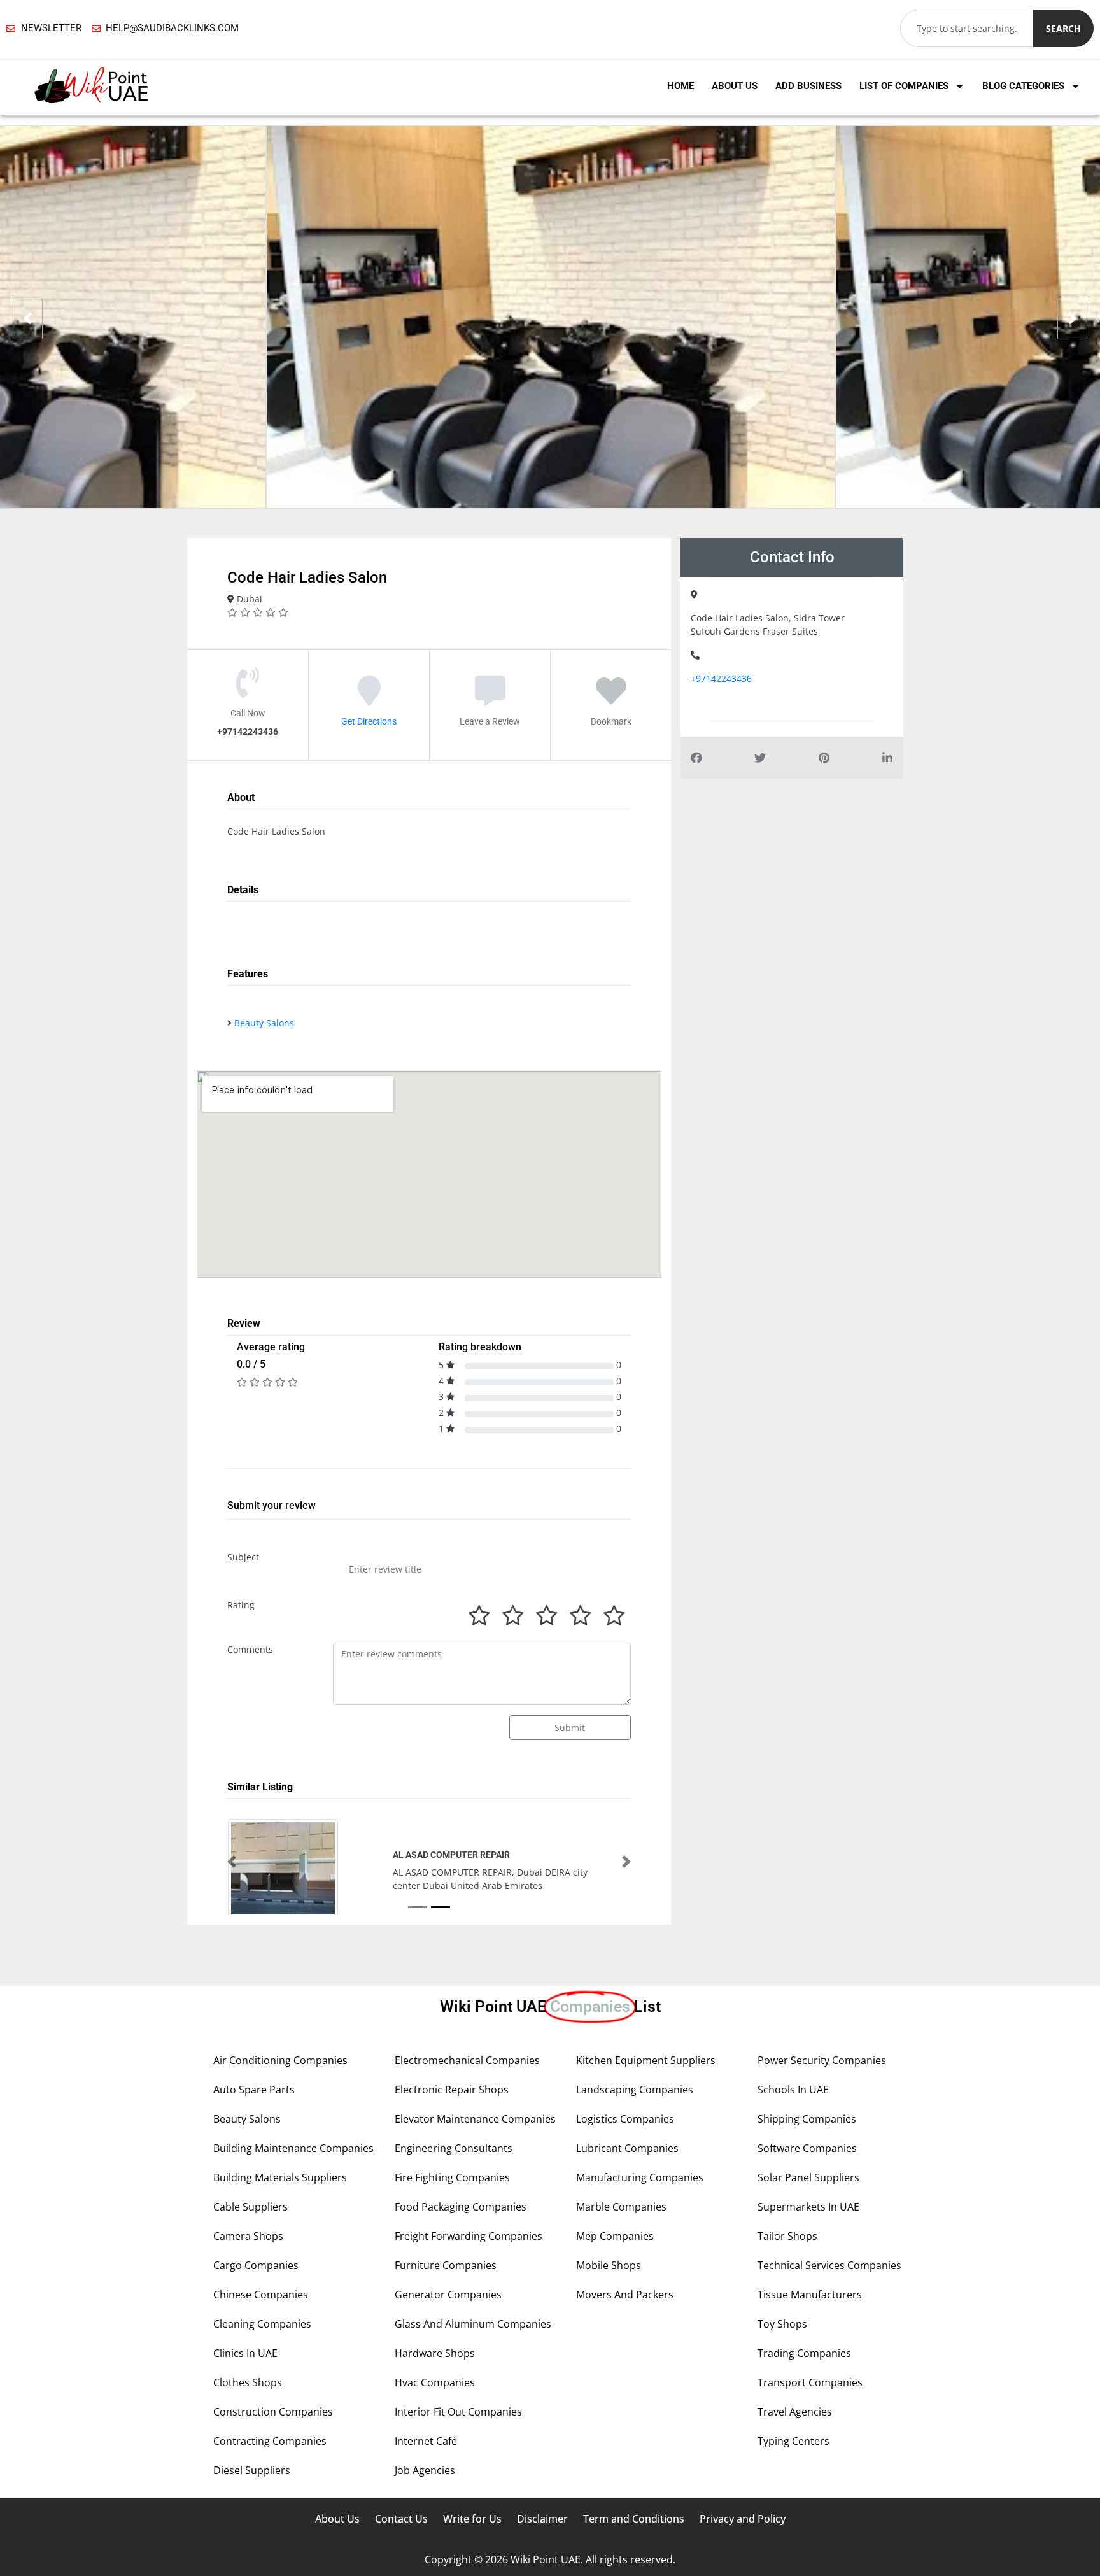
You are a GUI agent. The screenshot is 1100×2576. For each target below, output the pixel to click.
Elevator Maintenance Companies (475, 2119)
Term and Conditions (634, 2519)
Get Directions (369, 721)
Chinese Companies (261, 2295)
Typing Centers (793, 2441)
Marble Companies (621, 2207)
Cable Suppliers (250, 2207)
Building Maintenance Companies (293, 2148)
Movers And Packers (625, 2295)
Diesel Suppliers (252, 2470)
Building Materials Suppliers (280, 2177)
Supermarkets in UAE (808, 2207)
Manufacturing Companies (640, 2177)
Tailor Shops (787, 2236)
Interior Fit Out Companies (458, 2412)
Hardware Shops (435, 2353)
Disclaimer (542, 2519)
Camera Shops (248, 2236)
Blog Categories (1023, 86)
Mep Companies (615, 2236)
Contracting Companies (270, 2441)
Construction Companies (273, 2412)
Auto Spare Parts (254, 2090)
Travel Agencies (795, 2412)
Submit (570, 1728)
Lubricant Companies (627, 2148)
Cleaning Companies (262, 2324)
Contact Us (401, 2519)
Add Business (808, 86)
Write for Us (472, 2519)
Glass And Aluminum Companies (473, 2324)
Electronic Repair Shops (452, 2090)
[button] (232, 1862)
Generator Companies (448, 2295)
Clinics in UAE (245, 2353)
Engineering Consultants (454, 2148)
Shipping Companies (807, 2119)
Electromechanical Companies (467, 2060)
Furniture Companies (446, 2265)
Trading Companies (804, 2353)
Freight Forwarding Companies (469, 2236)
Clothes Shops (248, 2382)
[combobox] (967, 28)
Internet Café (426, 2441)
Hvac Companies (435, 2382)
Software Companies (807, 2148)
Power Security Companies (822, 2060)
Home (680, 86)
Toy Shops (782, 2324)
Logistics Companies (625, 2119)
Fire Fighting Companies (452, 2177)
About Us (735, 86)
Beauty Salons (264, 1023)
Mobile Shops (609, 2265)
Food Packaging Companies (461, 2207)
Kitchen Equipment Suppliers (646, 2060)
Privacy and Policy (743, 2519)
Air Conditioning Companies (280, 2060)
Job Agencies (425, 2470)
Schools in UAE (793, 2090)
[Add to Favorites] (611, 700)
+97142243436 (721, 678)
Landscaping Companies (635, 2090)
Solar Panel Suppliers (808, 2177)
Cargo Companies (256, 2265)
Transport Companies (810, 2382)
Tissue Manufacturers (810, 2295)
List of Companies (904, 86)
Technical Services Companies (829, 2265)
